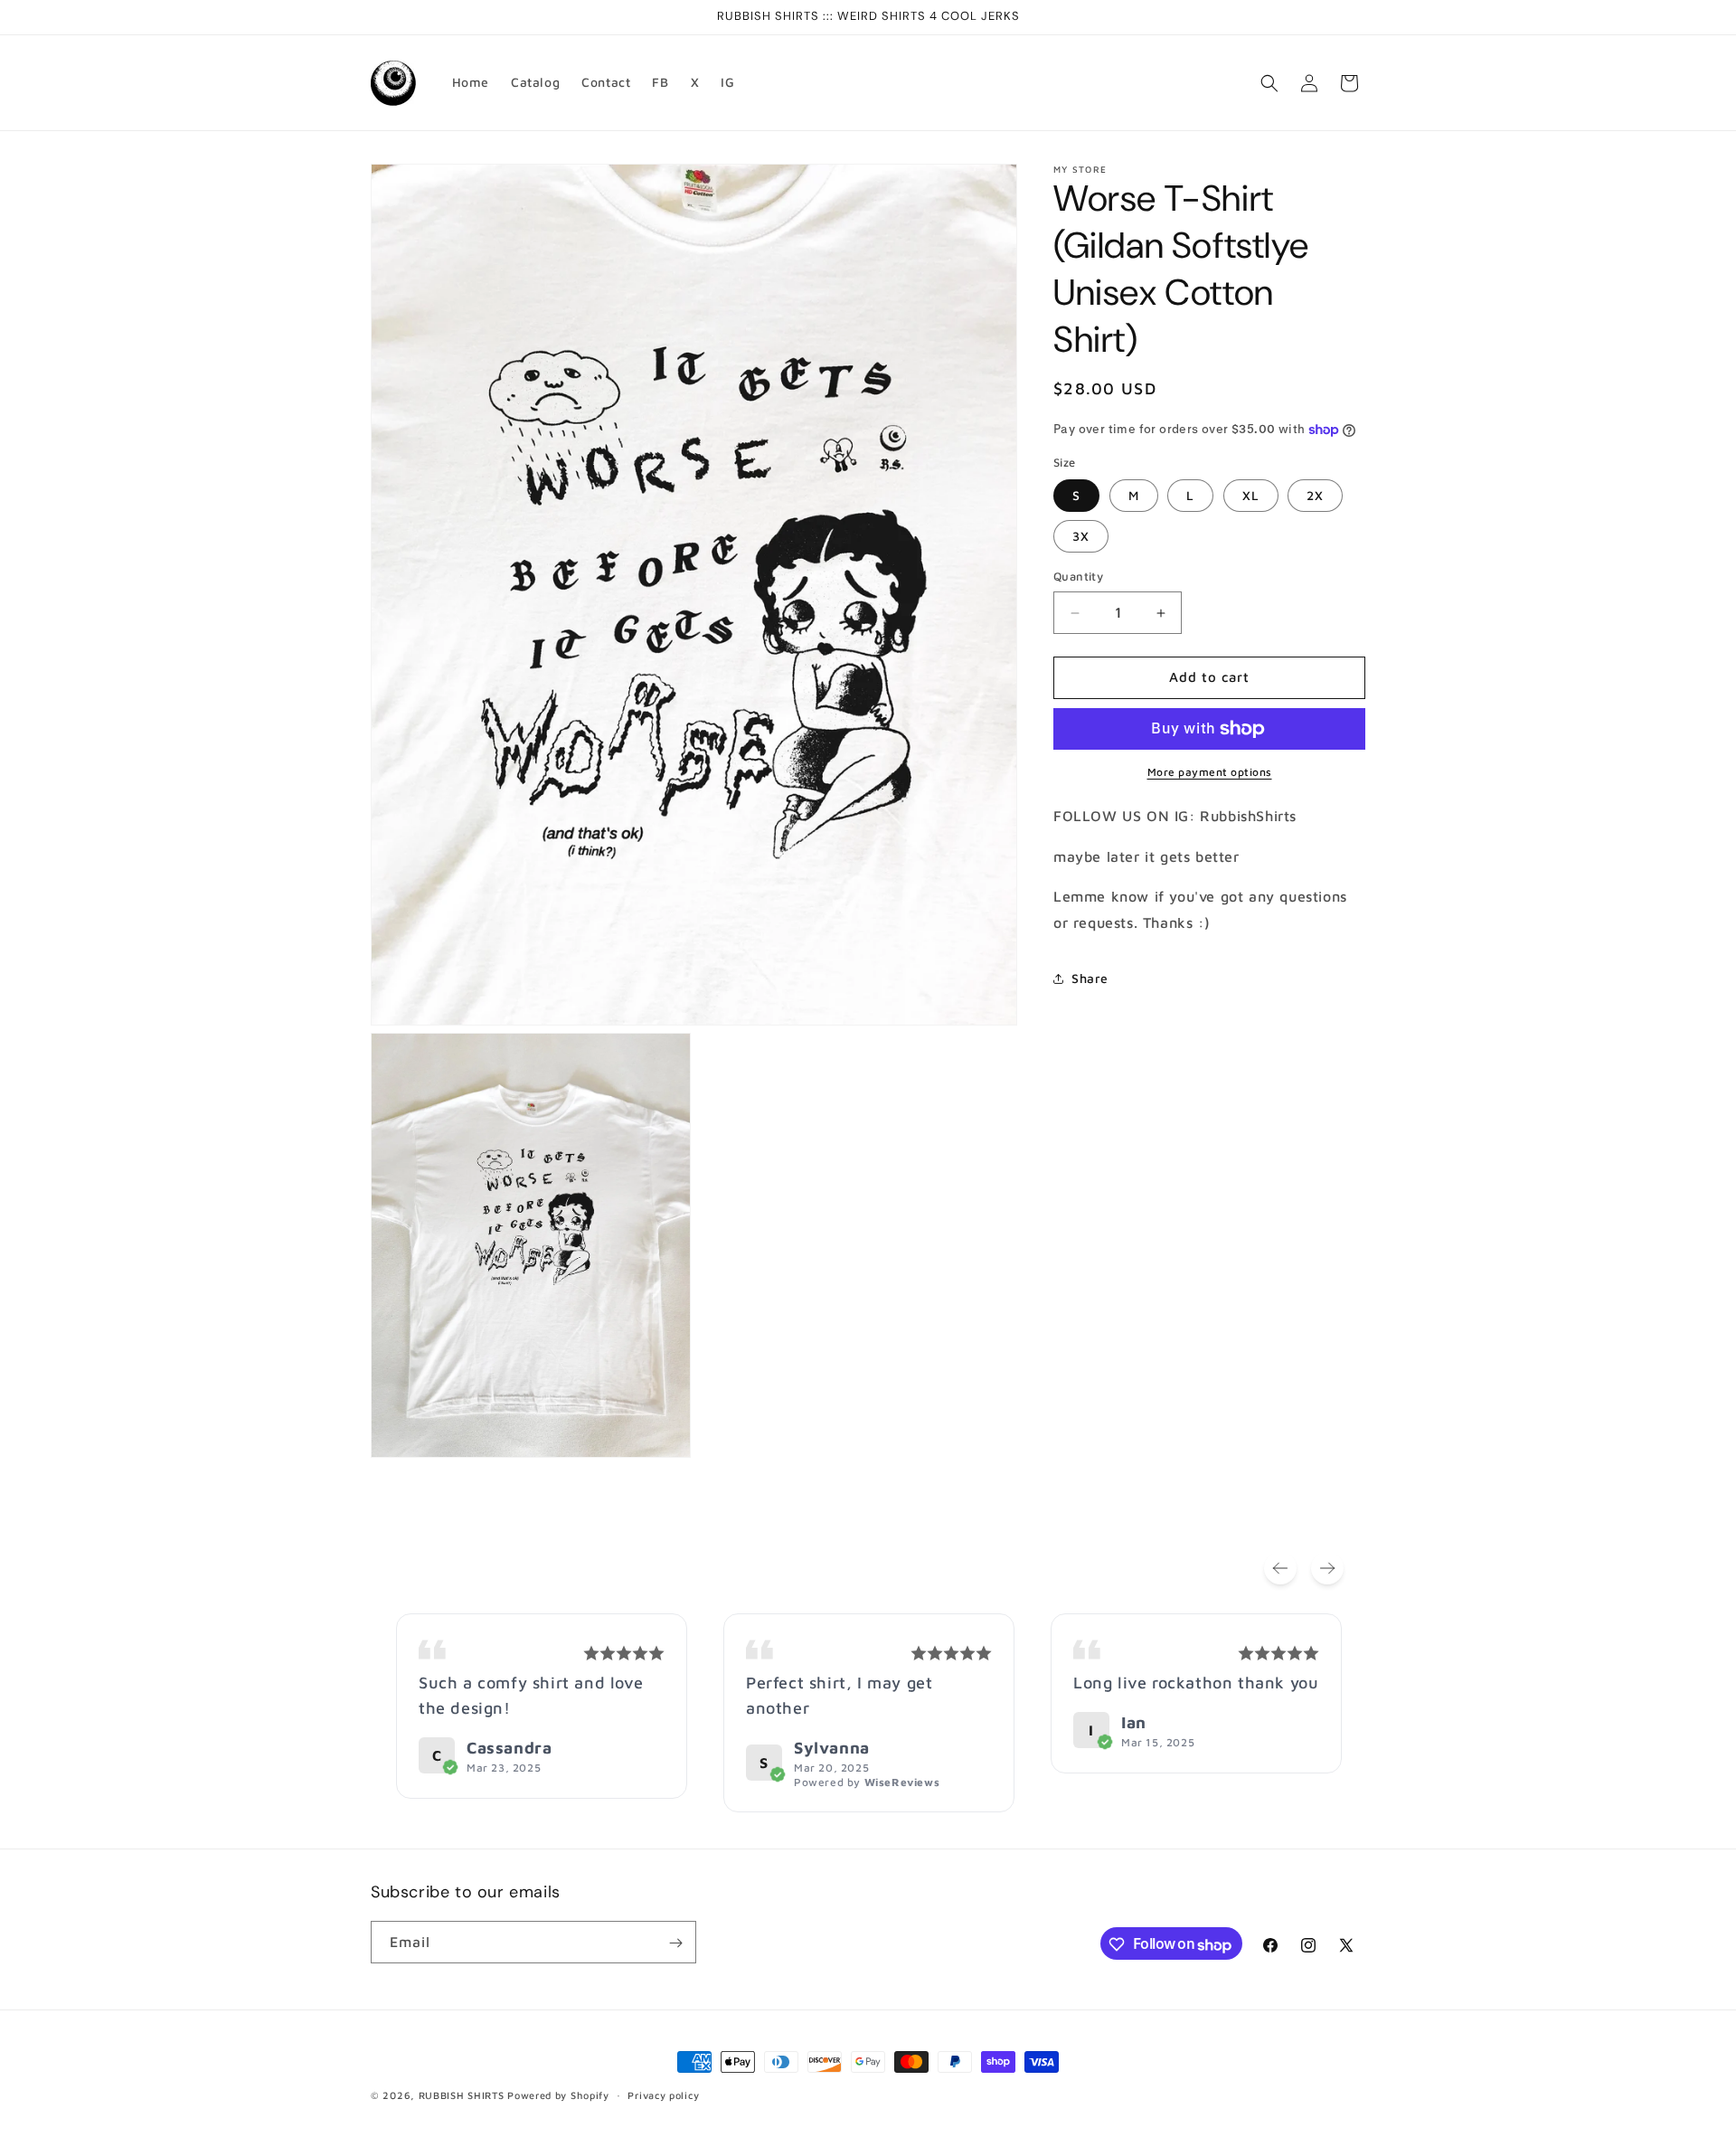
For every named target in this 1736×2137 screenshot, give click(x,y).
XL (1251, 496)
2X (1315, 496)
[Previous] (1280, 1568)
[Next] (1327, 1568)
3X (1081, 537)
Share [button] (1090, 979)
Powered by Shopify (558, 2095)
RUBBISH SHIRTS (462, 2095)
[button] (1269, 83)
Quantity (1078, 577)
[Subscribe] (675, 1943)
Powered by (867, 1782)
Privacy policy (663, 2095)
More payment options (1210, 772)
